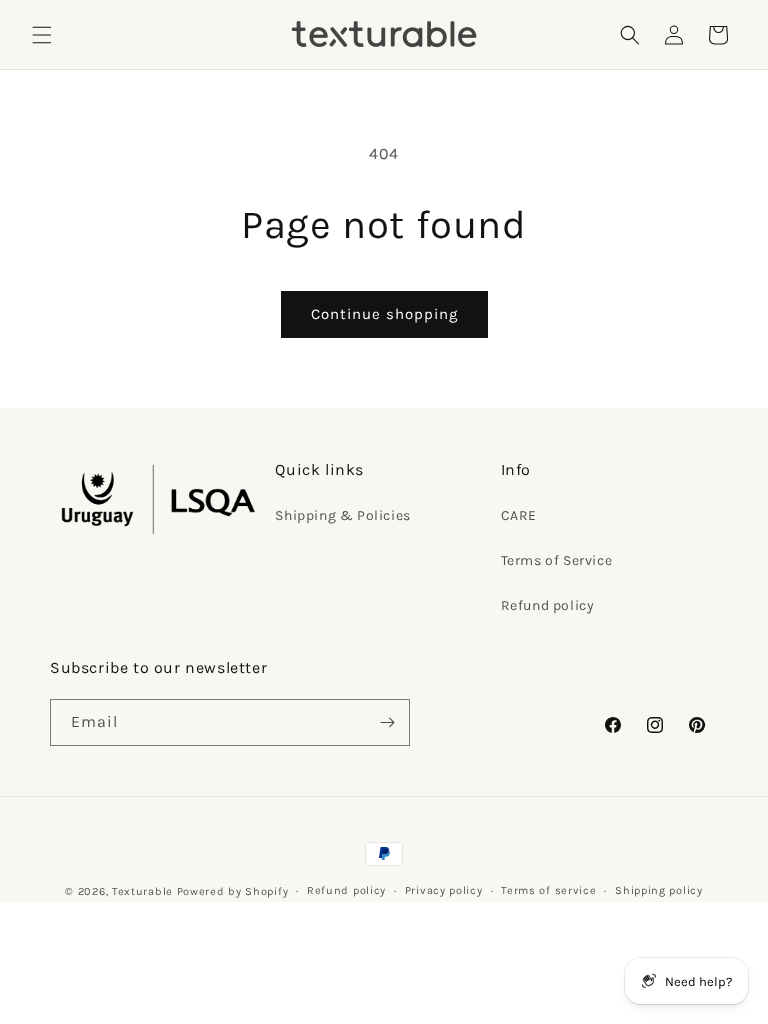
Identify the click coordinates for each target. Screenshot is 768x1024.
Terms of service (548, 890)
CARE (519, 515)
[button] (42, 35)
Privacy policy (444, 890)
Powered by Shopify (233, 891)
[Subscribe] (387, 722)
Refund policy (548, 605)
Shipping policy (659, 890)
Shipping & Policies (342, 515)
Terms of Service (557, 560)
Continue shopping (384, 314)
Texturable (142, 891)
